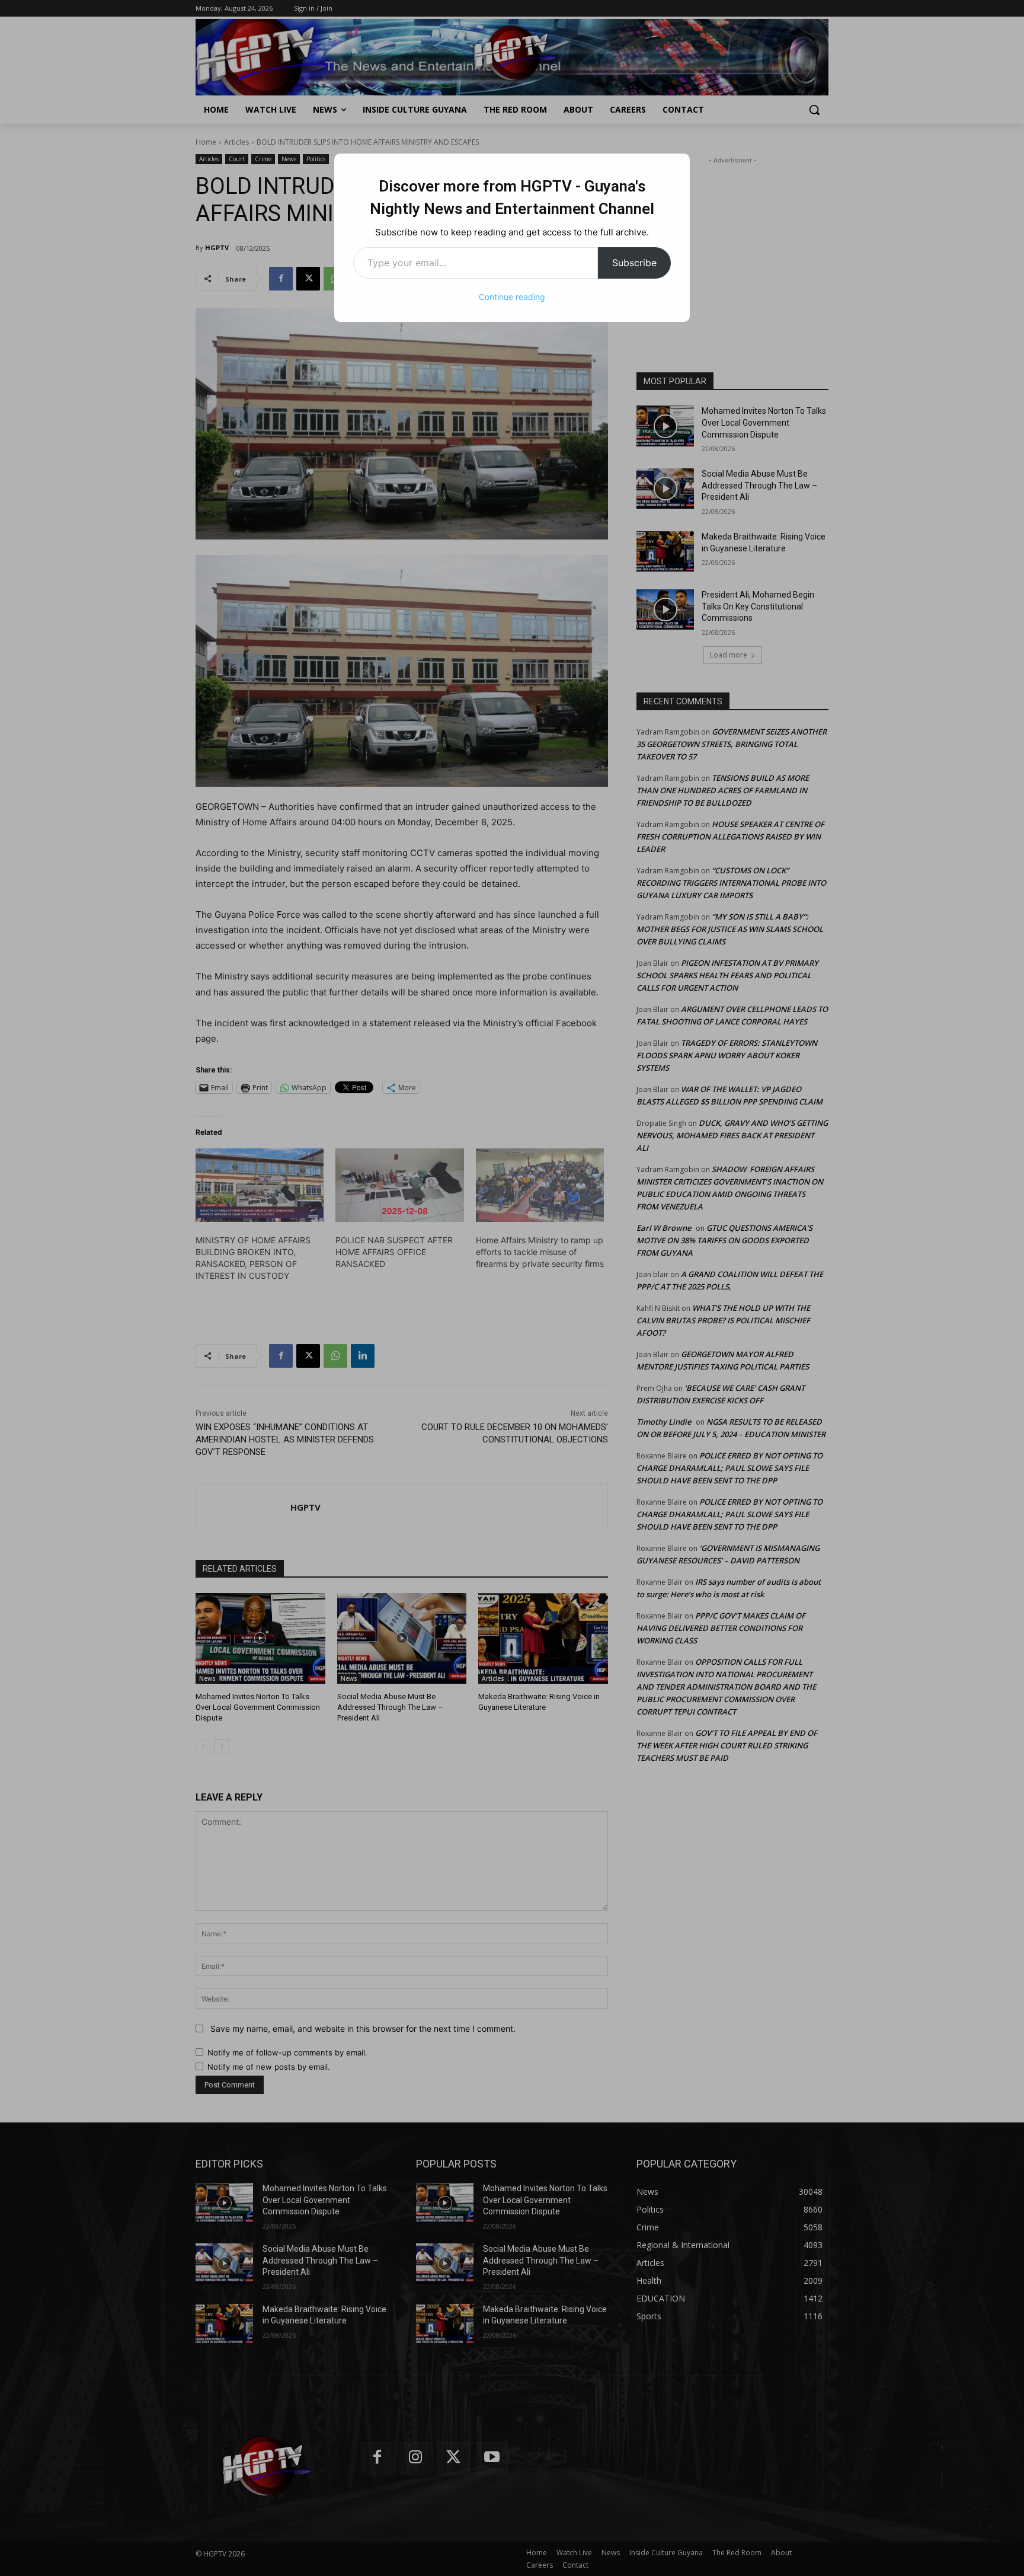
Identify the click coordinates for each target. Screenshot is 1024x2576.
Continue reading (512, 297)
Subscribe (634, 263)
